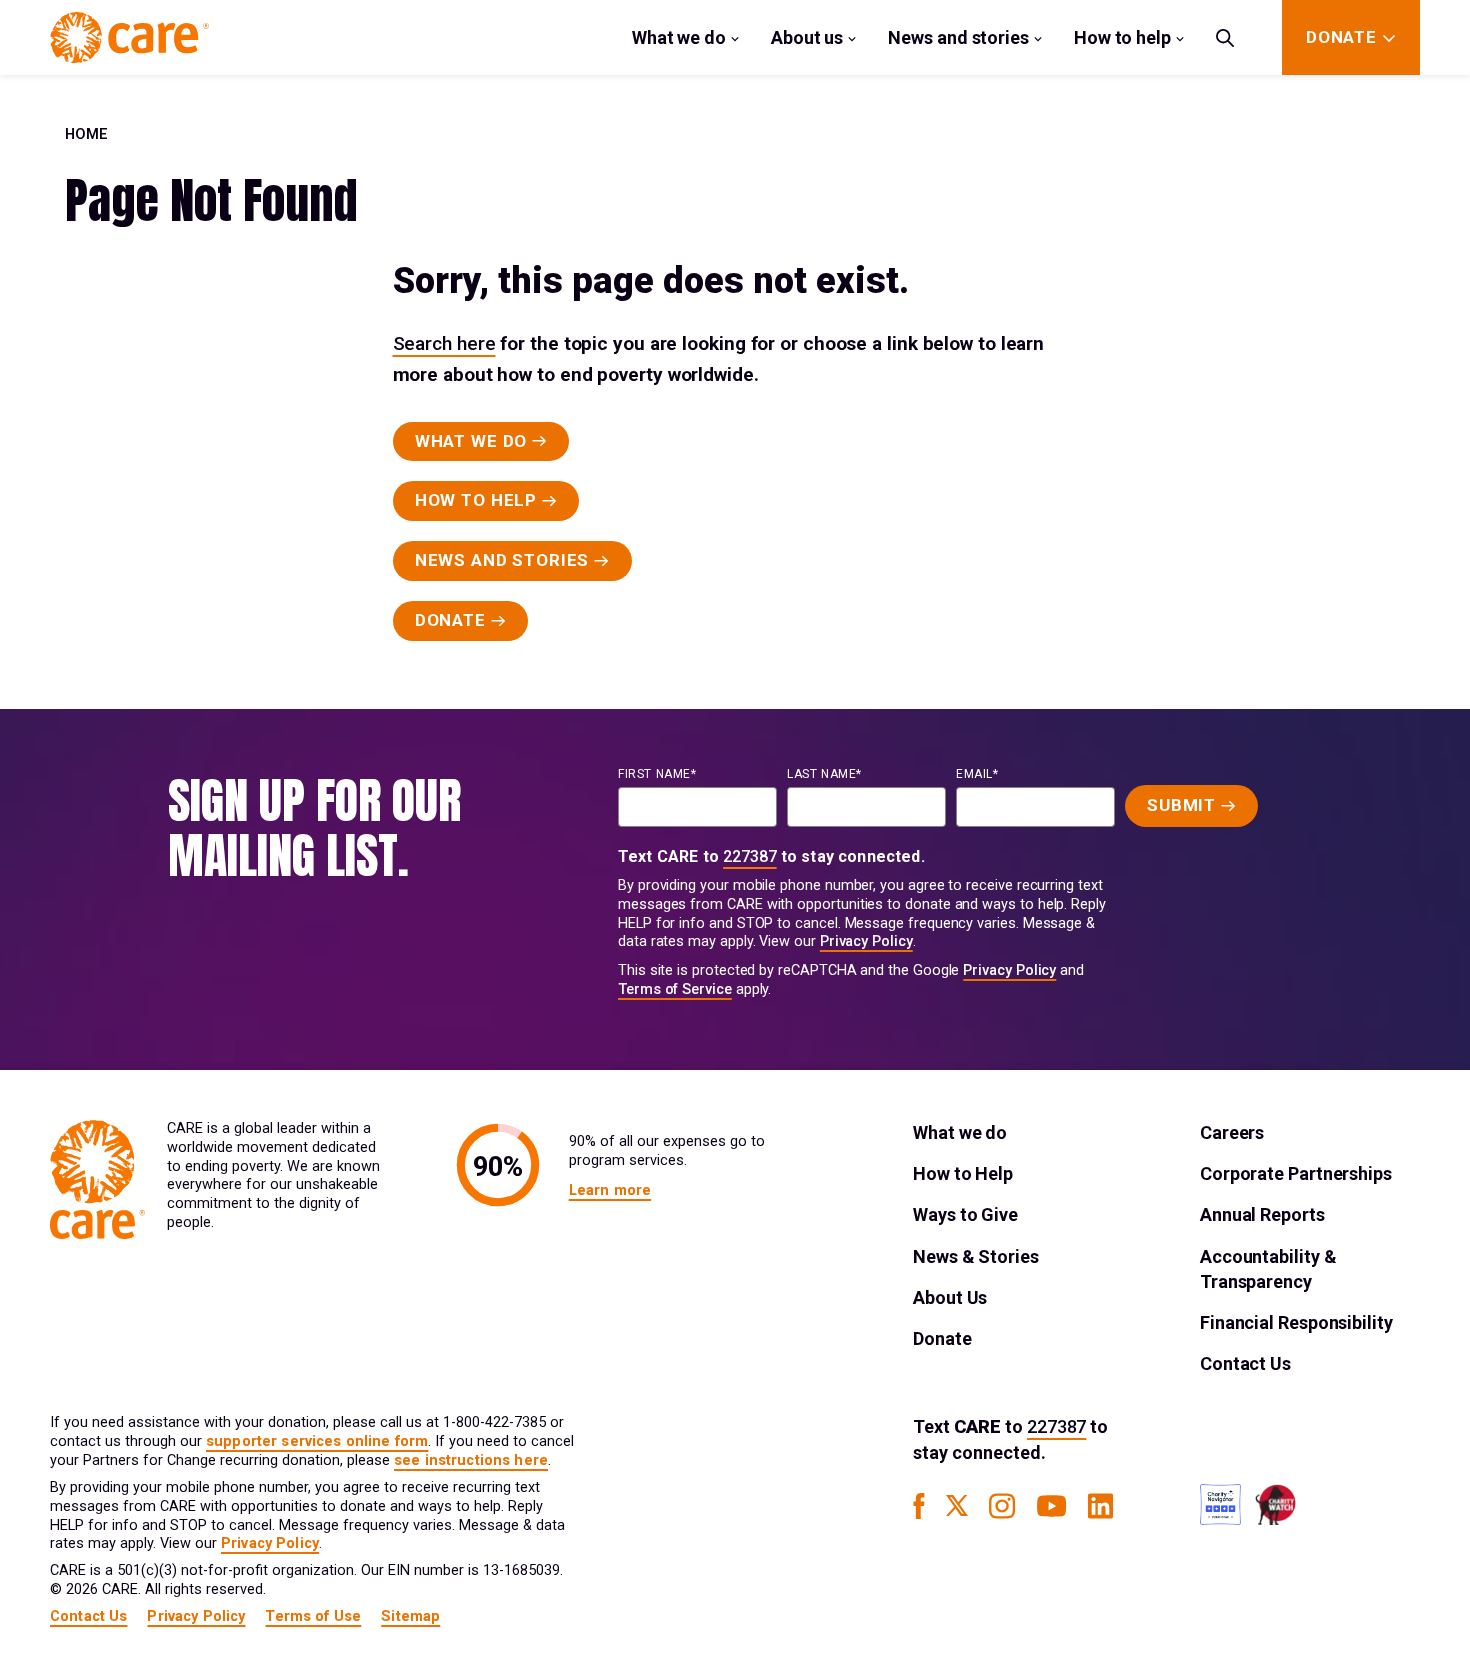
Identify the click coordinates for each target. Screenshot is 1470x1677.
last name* (824, 774)
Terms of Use (313, 1616)
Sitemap (410, 1616)
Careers (1232, 1132)
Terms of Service (675, 989)
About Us (950, 1297)
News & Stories (976, 1256)
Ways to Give (965, 1214)
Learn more (610, 1190)
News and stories (958, 37)
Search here (444, 343)
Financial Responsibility (1296, 1322)
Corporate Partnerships (1296, 1173)
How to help (1122, 37)
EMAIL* (977, 774)
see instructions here (471, 1460)
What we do (679, 37)
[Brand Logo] (129, 37)
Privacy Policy (866, 941)
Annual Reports (1262, 1214)
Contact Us (1245, 1363)
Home (86, 134)
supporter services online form (317, 1441)
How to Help (963, 1173)
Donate (942, 1338)
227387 (750, 856)
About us (807, 37)
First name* (657, 774)
